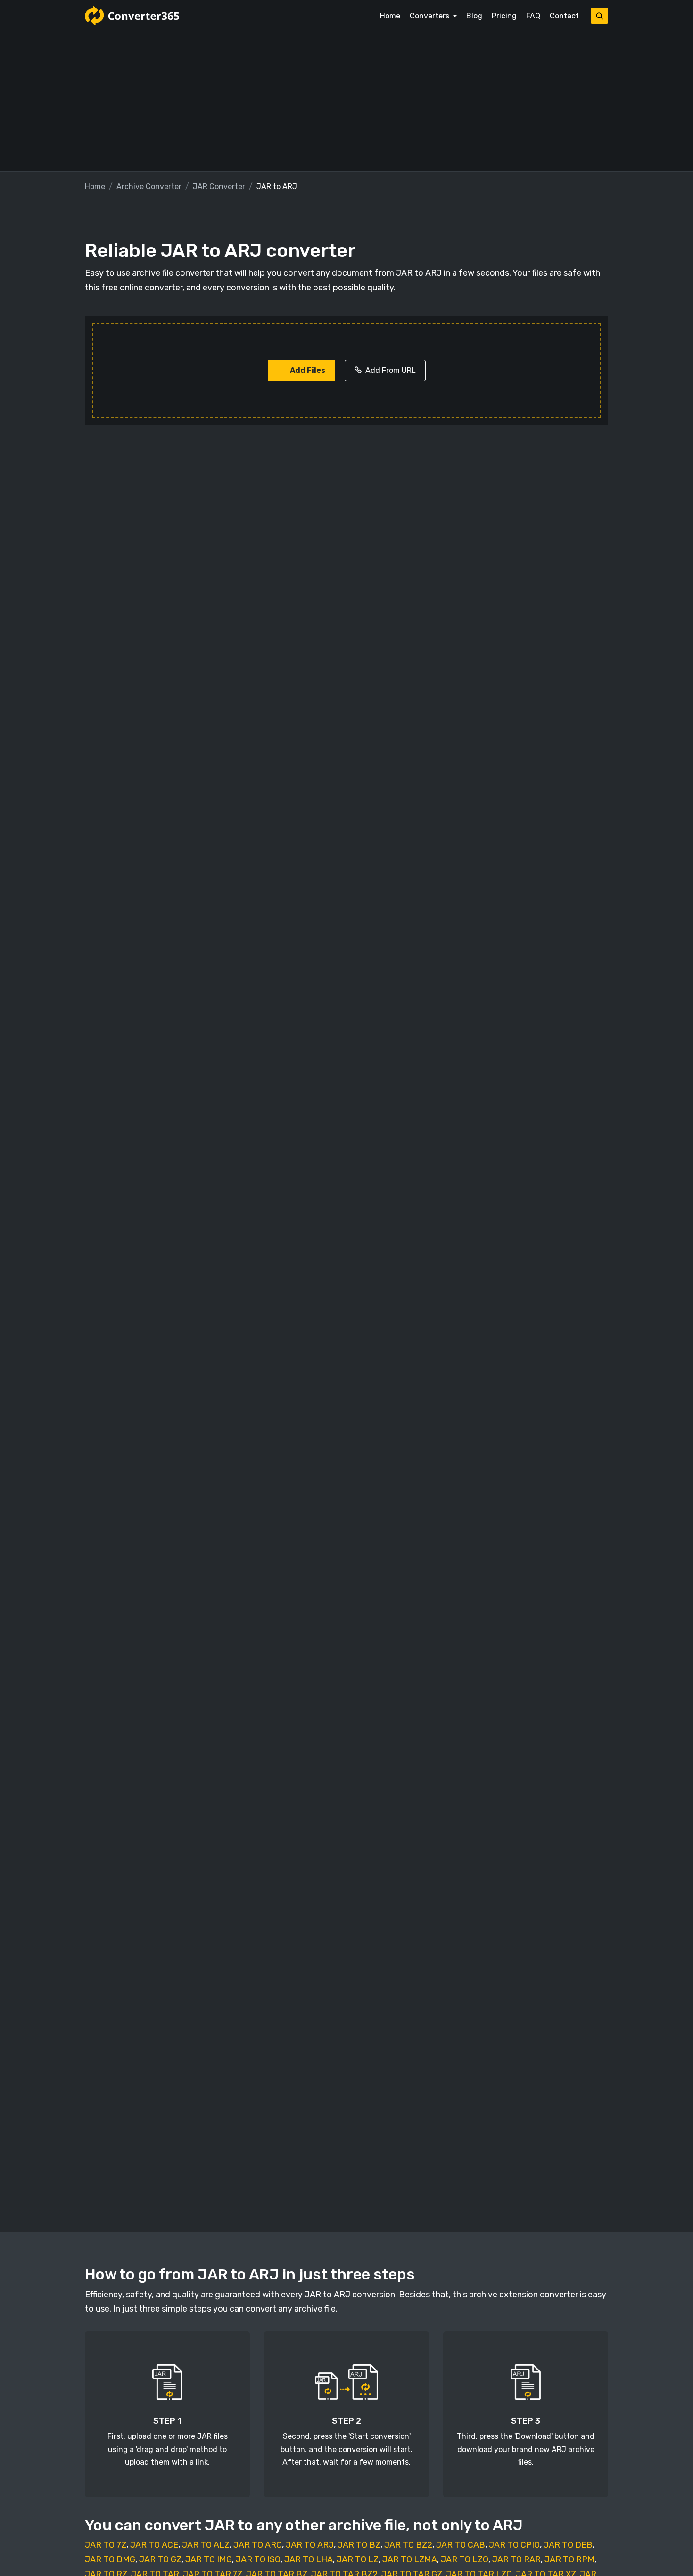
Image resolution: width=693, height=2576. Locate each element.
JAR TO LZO (465, 2559)
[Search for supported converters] (599, 16)
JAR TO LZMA (410, 2559)
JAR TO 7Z (106, 2545)
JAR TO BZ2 (408, 2545)
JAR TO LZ (358, 2559)
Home (390, 16)
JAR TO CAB (461, 2545)
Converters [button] (430, 16)
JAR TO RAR (516, 2559)
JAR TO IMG (209, 2559)
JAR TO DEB (568, 2545)
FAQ (533, 16)
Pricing (504, 16)
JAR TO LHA (309, 2559)
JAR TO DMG (110, 2559)
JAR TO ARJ (310, 2545)
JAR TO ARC (258, 2545)
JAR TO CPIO (514, 2545)
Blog (474, 16)
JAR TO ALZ (206, 2545)
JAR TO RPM (569, 2559)
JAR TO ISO (258, 2559)
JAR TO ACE (154, 2545)
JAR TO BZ (359, 2545)
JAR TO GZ (160, 2559)
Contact (564, 16)
